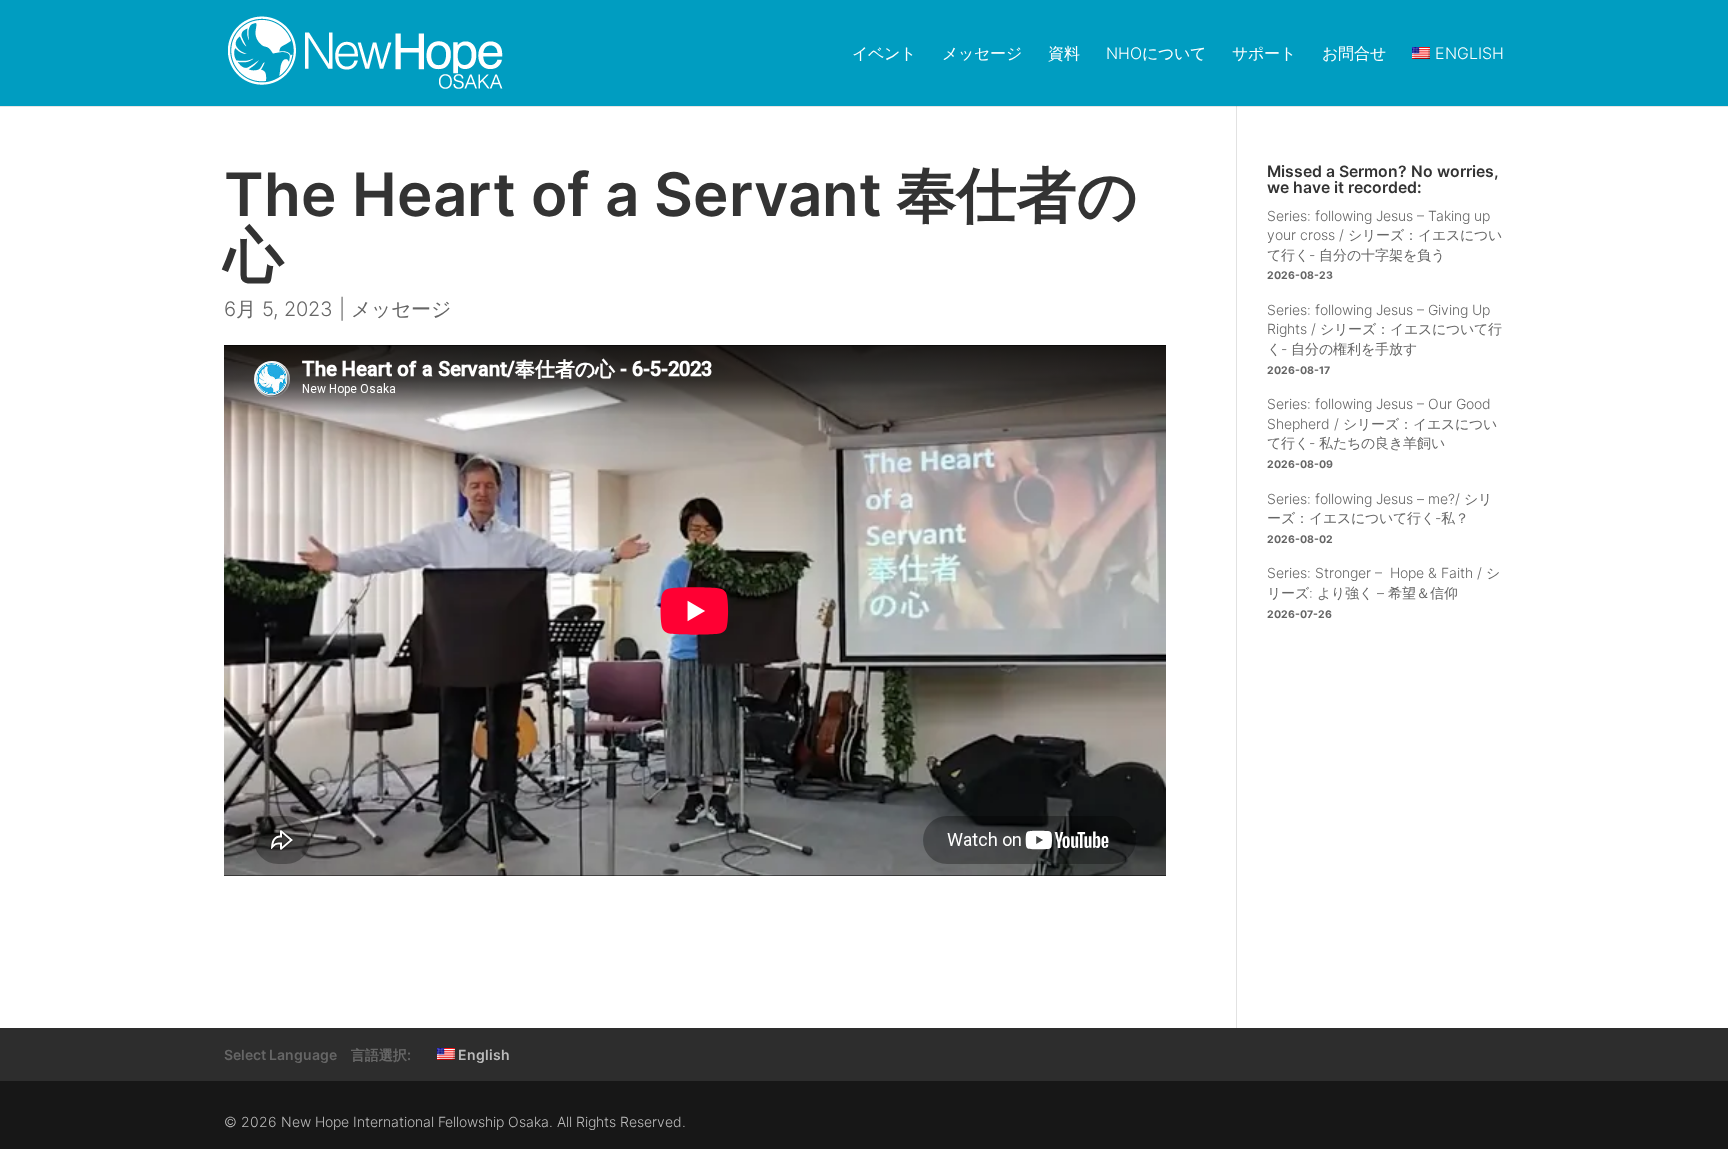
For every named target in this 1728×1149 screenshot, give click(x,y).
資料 (1064, 54)
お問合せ (1354, 54)
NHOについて (1156, 54)
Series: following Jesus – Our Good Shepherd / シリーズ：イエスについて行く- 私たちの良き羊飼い (1382, 423)
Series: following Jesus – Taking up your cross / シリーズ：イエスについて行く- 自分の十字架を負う (1384, 235)
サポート (1264, 54)
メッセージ (982, 54)
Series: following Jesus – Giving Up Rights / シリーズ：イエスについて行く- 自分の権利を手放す (1384, 329)
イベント (884, 54)
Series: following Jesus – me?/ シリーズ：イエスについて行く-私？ (1379, 508)
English (482, 1054)
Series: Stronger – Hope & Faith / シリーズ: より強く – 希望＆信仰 (1383, 582)
